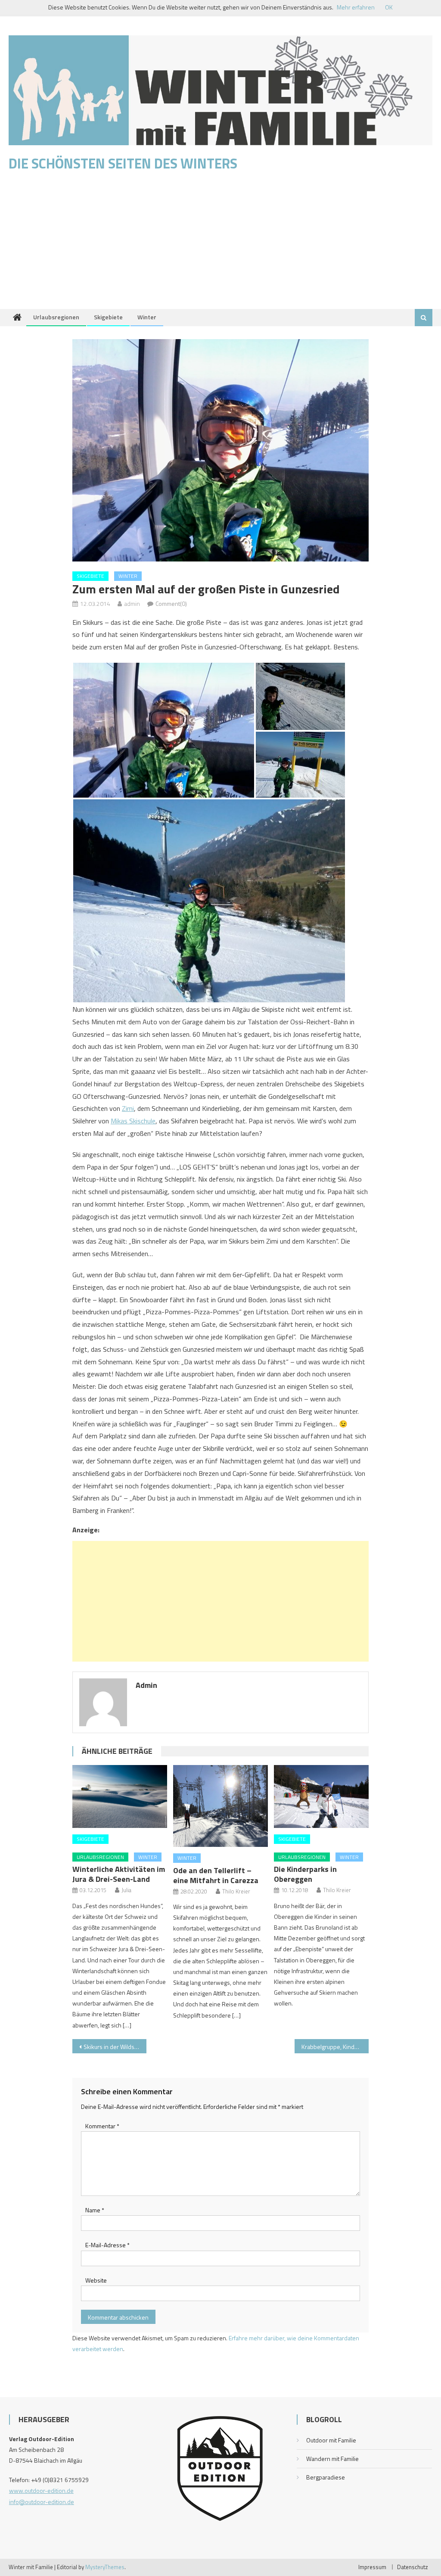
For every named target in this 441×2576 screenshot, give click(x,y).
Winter (147, 317)
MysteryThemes (105, 2567)
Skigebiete (108, 317)
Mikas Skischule (133, 1121)
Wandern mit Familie (332, 2459)
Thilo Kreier (236, 1891)
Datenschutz (413, 2567)
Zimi (128, 1108)
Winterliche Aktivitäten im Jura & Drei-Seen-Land (119, 1874)
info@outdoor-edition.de (42, 2502)
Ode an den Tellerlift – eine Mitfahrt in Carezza (216, 1875)
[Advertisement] (220, 244)
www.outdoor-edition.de (41, 2490)
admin (132, 603)
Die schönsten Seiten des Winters (123, 163)
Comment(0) (171, 603)
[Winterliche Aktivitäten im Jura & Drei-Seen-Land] (120, 1797)
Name (95, 2210)
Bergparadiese (326, 2477)
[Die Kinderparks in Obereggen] (321, 1797)
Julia (126, 1890)
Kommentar (102, 2126)
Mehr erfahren (356, 7)
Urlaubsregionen (56, 317)
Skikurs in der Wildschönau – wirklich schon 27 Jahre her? (115, 2047)
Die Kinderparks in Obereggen (305, 1874)
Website (96, 2280)
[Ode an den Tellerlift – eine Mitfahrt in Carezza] (220, 1806)
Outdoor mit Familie (331, 2440)
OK (389, 7)
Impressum (372, 2567)
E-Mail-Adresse (107, 2245)
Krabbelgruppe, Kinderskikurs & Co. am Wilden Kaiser (335, 2047)
